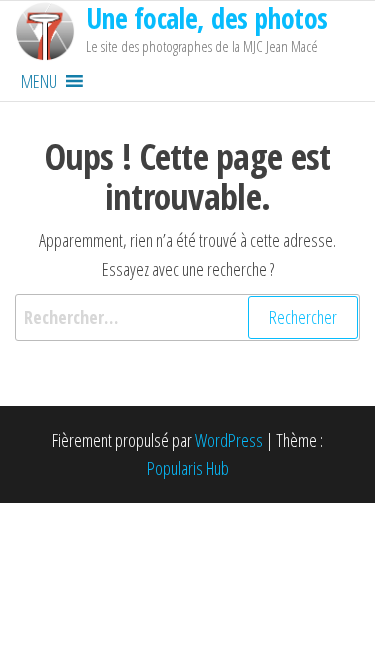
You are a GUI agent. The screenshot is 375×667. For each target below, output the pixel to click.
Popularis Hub (188, 468)
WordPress (229, 440)
